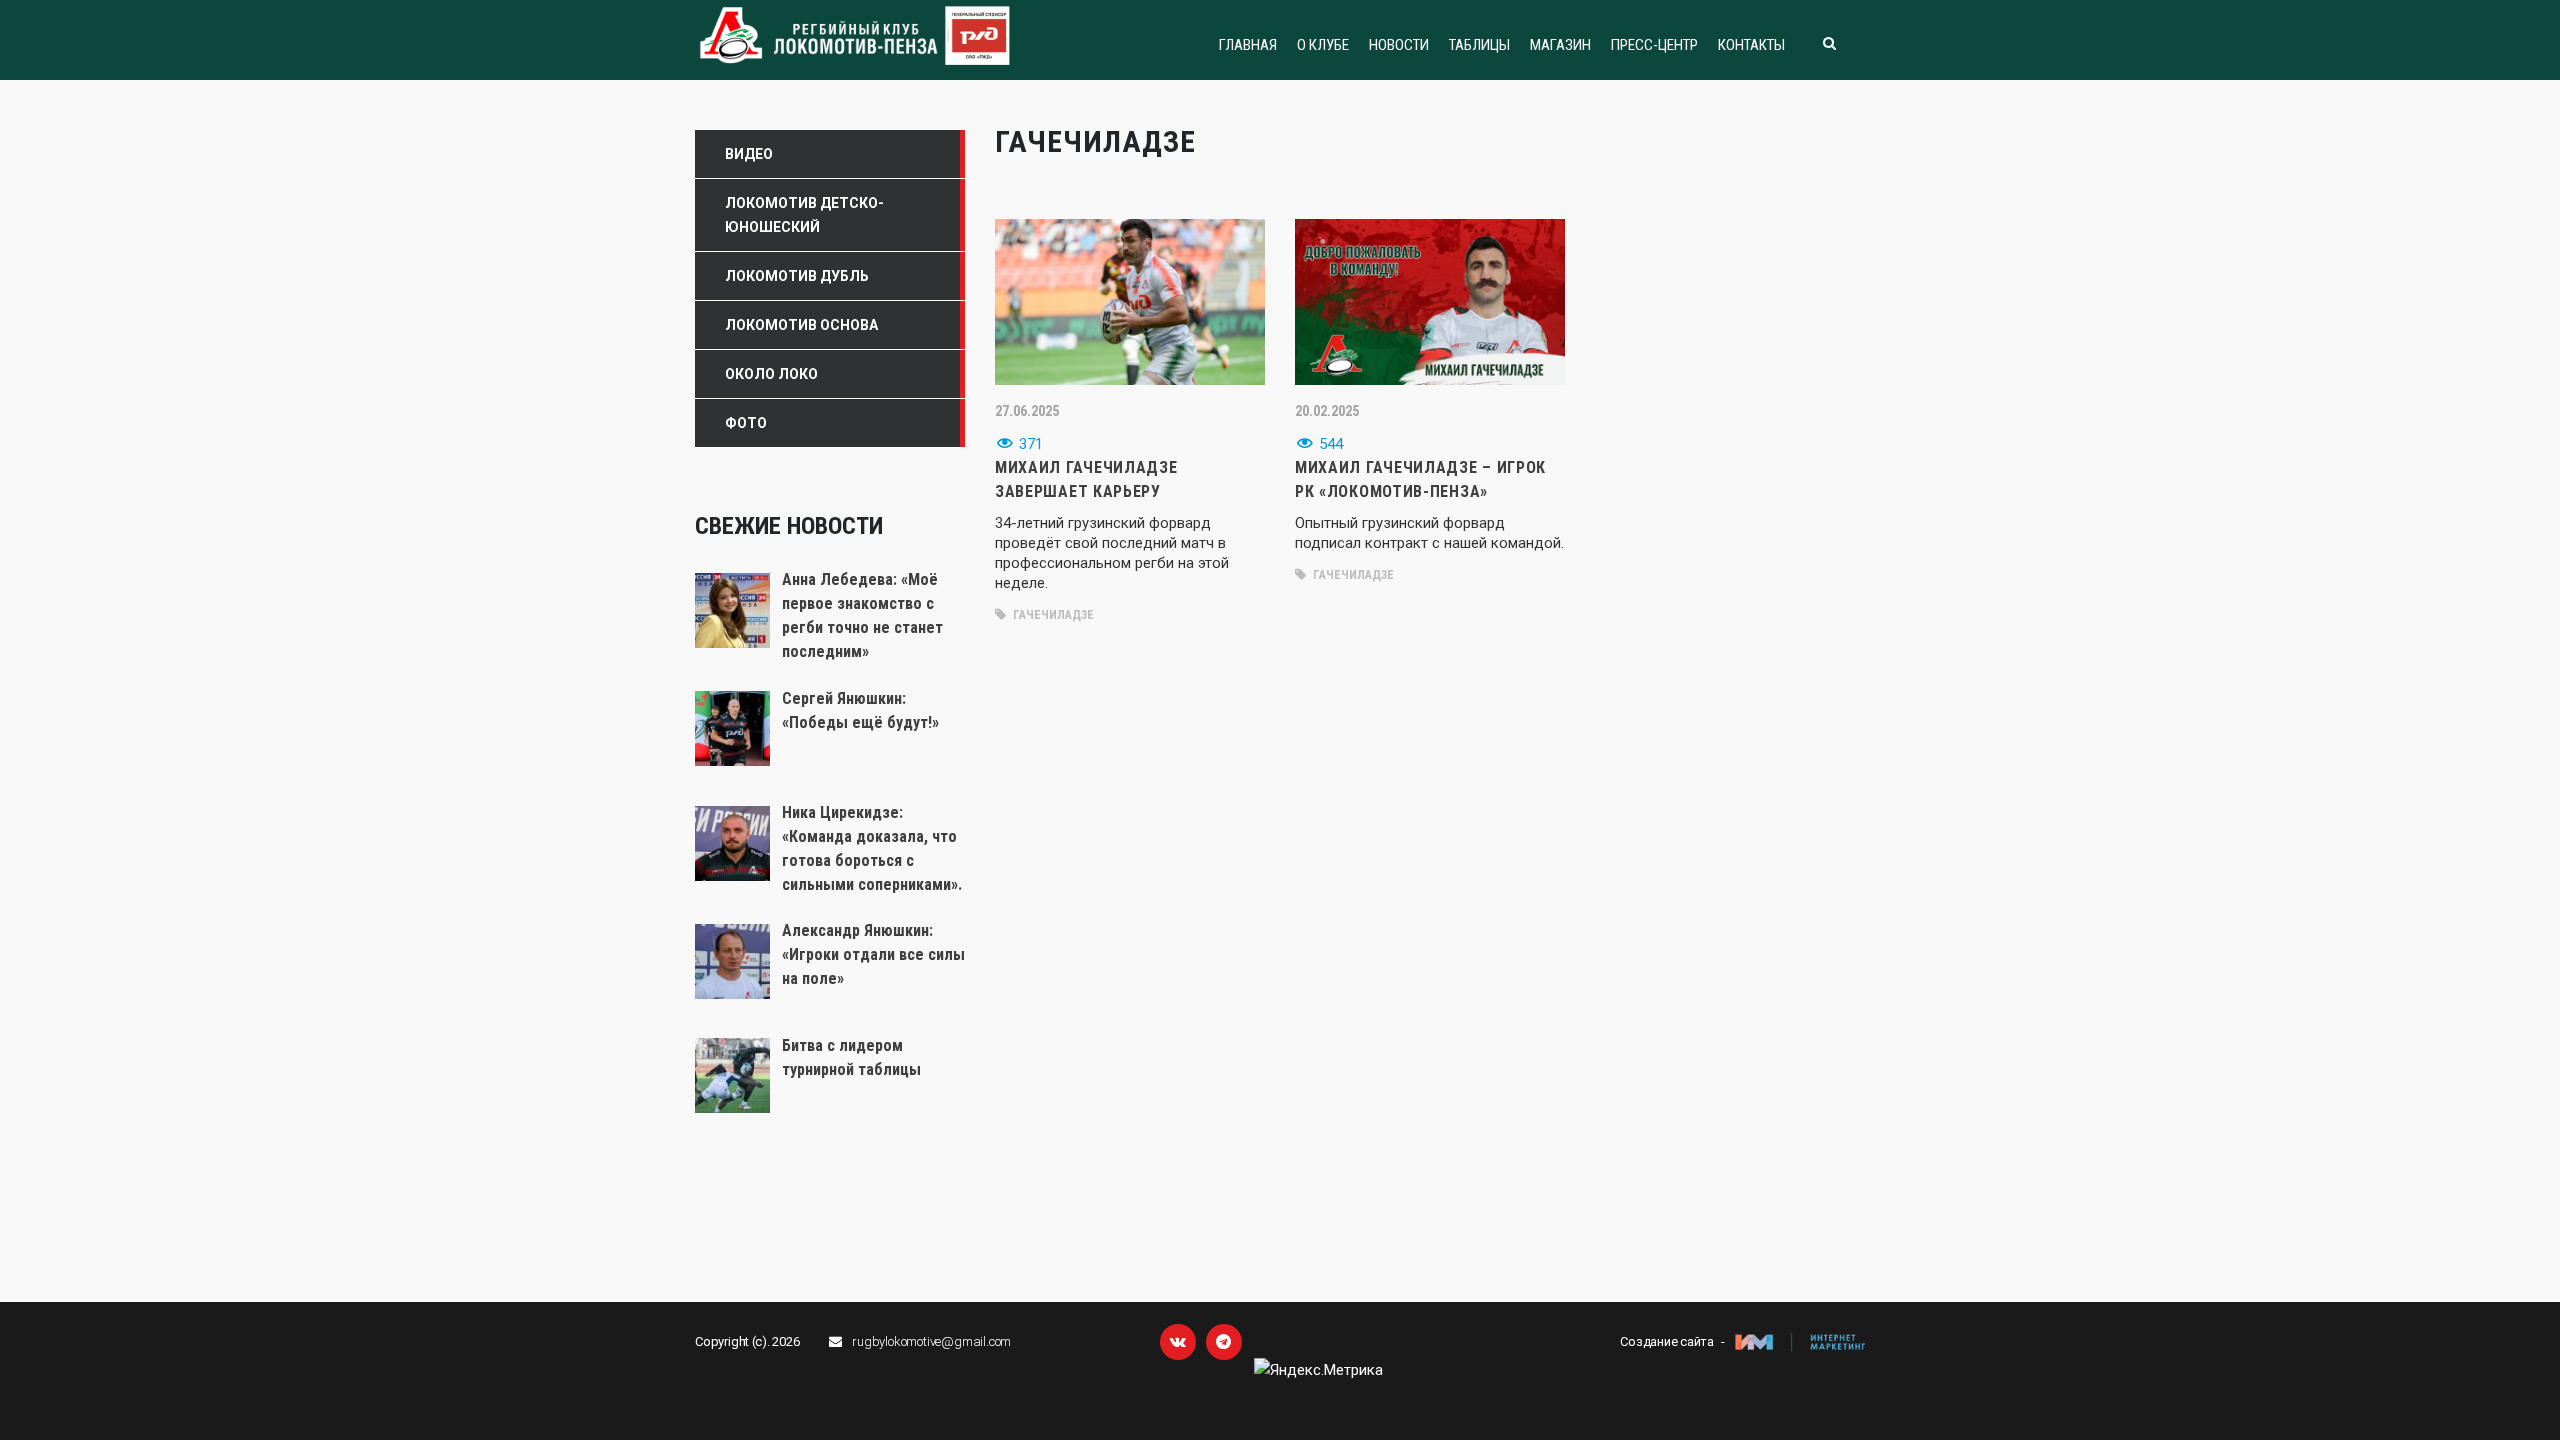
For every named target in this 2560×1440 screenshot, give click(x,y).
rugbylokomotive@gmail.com (931, 1341)
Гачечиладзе (1052, 615)
